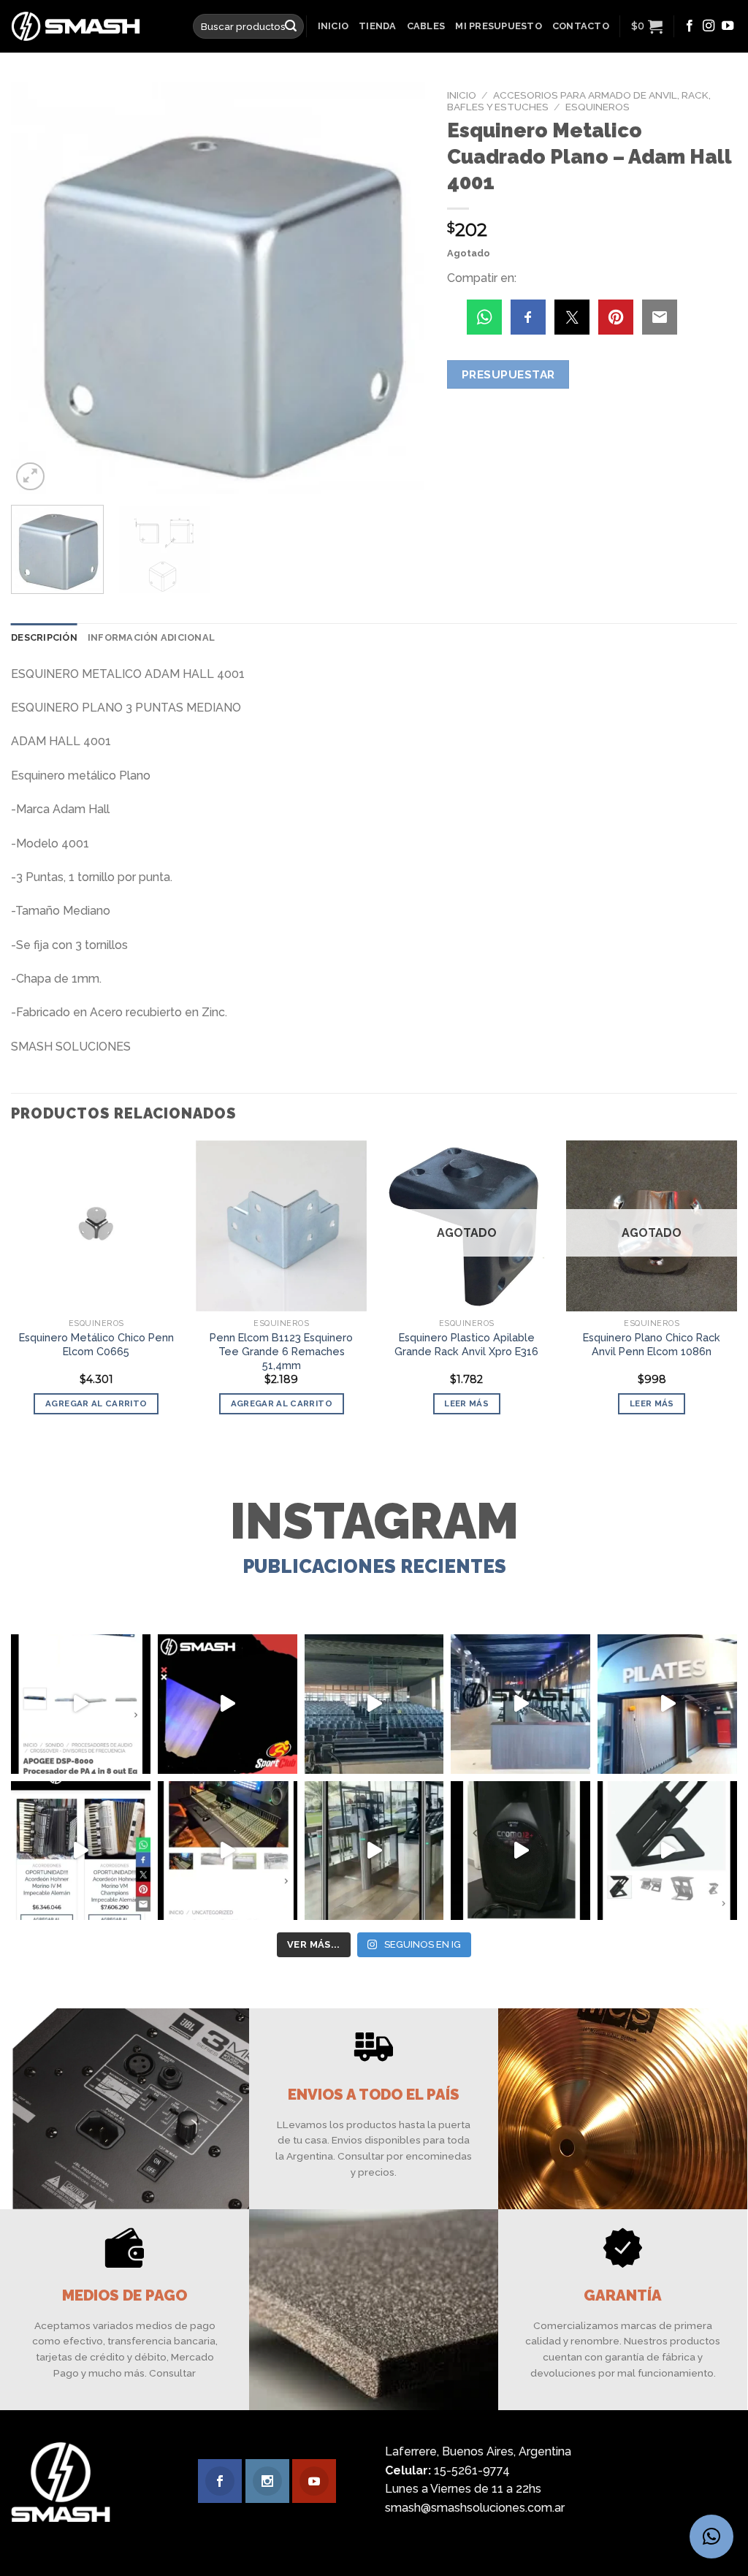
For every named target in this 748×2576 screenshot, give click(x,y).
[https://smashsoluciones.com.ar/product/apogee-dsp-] (81, 1704)
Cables (426, 26)
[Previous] (38, 288)
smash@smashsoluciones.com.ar (475, 2508)
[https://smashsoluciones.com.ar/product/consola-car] (228, 1851)
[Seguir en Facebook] (690, 26)
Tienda (378, 26)
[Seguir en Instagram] (709, 26)
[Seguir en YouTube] (728, 26)
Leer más (466, 1403)
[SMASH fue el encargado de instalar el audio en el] (667, 1704)
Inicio (333, 26)
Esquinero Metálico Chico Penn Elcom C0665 (96, 1344)
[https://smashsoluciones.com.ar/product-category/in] (81, 1851)
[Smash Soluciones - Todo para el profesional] (91, 26)
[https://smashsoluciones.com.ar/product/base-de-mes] (667, 1851)
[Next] (399, 288)
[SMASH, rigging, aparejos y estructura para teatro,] (374, 1704)
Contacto (581, 26)
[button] (711, 2537)
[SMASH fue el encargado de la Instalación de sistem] (374, 1851)
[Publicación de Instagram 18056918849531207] (228, 1704)
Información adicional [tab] (151, 637)
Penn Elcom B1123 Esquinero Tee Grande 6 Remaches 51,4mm (281, 1351)
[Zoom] (30, 477)
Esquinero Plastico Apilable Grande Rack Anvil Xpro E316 (466, 1344)
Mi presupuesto (499, 26)
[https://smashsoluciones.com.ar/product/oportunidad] (520, 1851)
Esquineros (598, 107)
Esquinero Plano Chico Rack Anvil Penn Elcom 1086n (652, 1344)
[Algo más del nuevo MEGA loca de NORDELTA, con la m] (520, 1704)
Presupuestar (508, 374)
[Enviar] (291, 26)
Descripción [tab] (44, 637)
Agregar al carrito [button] (96, 1403)
